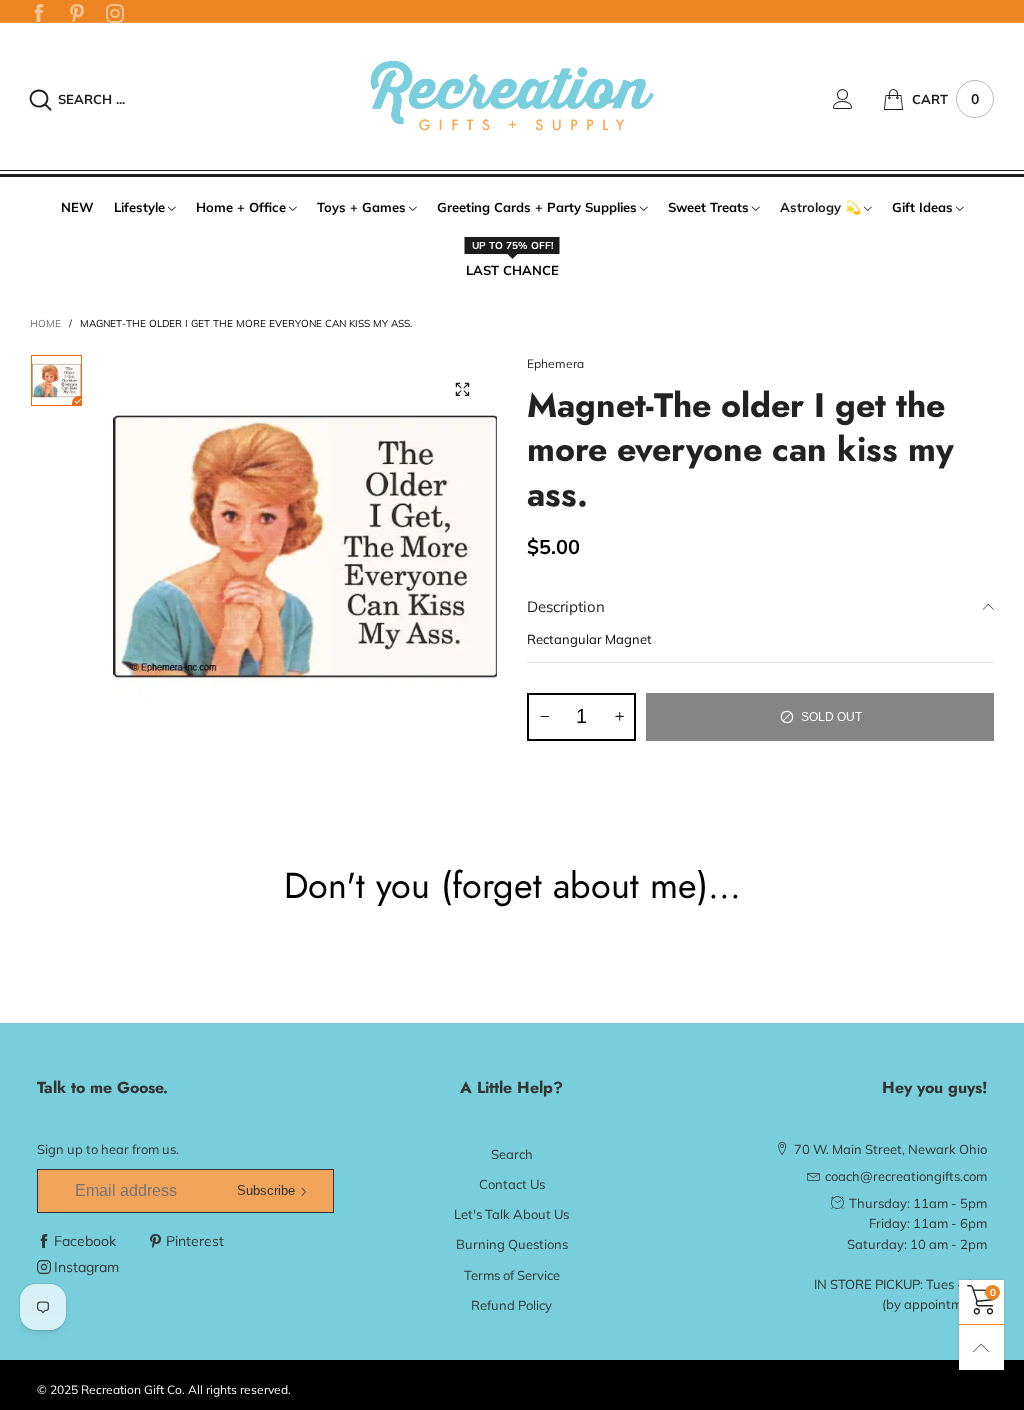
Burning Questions (512, 1244)
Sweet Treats (708, 207)
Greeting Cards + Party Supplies (537, 207)
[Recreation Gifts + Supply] (511, 96)
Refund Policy (511, 1305)
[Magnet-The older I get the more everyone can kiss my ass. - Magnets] (305, 546)
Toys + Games (361, 207)
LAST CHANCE (512, 269)
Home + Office (241, 207)
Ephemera (555, 363)
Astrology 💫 (820, 207)
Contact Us (512, 1184)
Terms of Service (512, 1275)
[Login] (858, 99)
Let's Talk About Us (511, 1214)
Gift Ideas (922, 207)
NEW (77, 207)
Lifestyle (139, 207)
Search (512, 1154)
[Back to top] (981, 1347)
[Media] (462, 389)
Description (566, 606)
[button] (544, 717)
